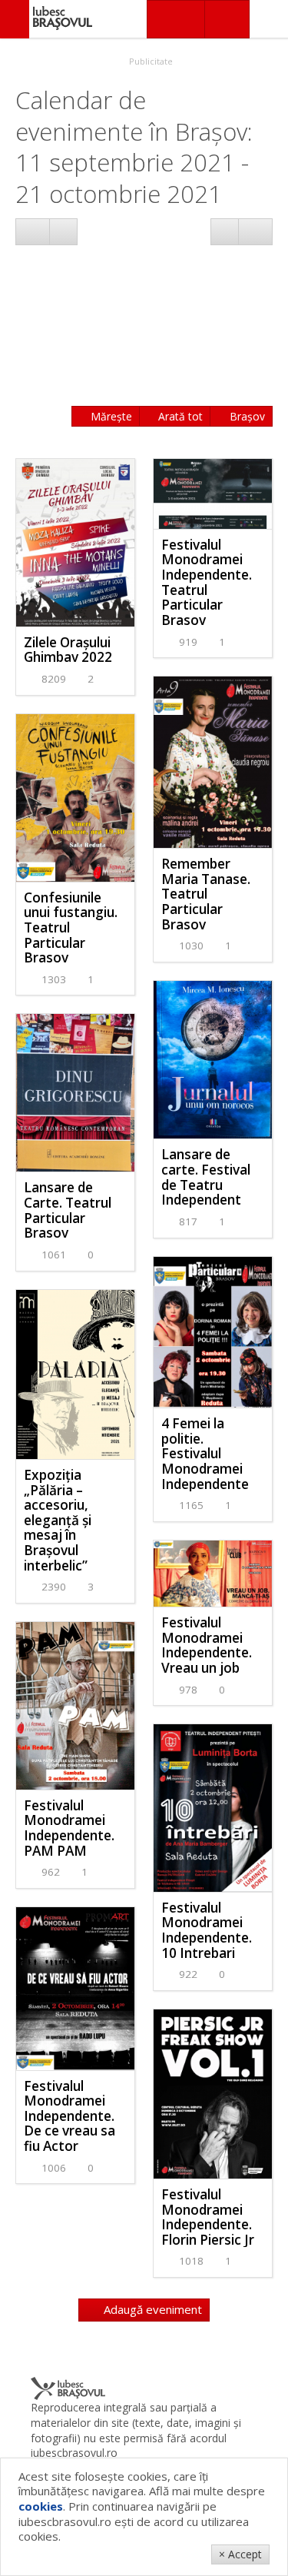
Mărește (110, 416)
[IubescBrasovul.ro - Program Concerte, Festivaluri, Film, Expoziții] (15, 19)
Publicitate (150, 61)
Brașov (246, 416)
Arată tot (179, 416)
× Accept (240, 2554)
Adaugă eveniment (151, 2309)
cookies (41, 2506)
